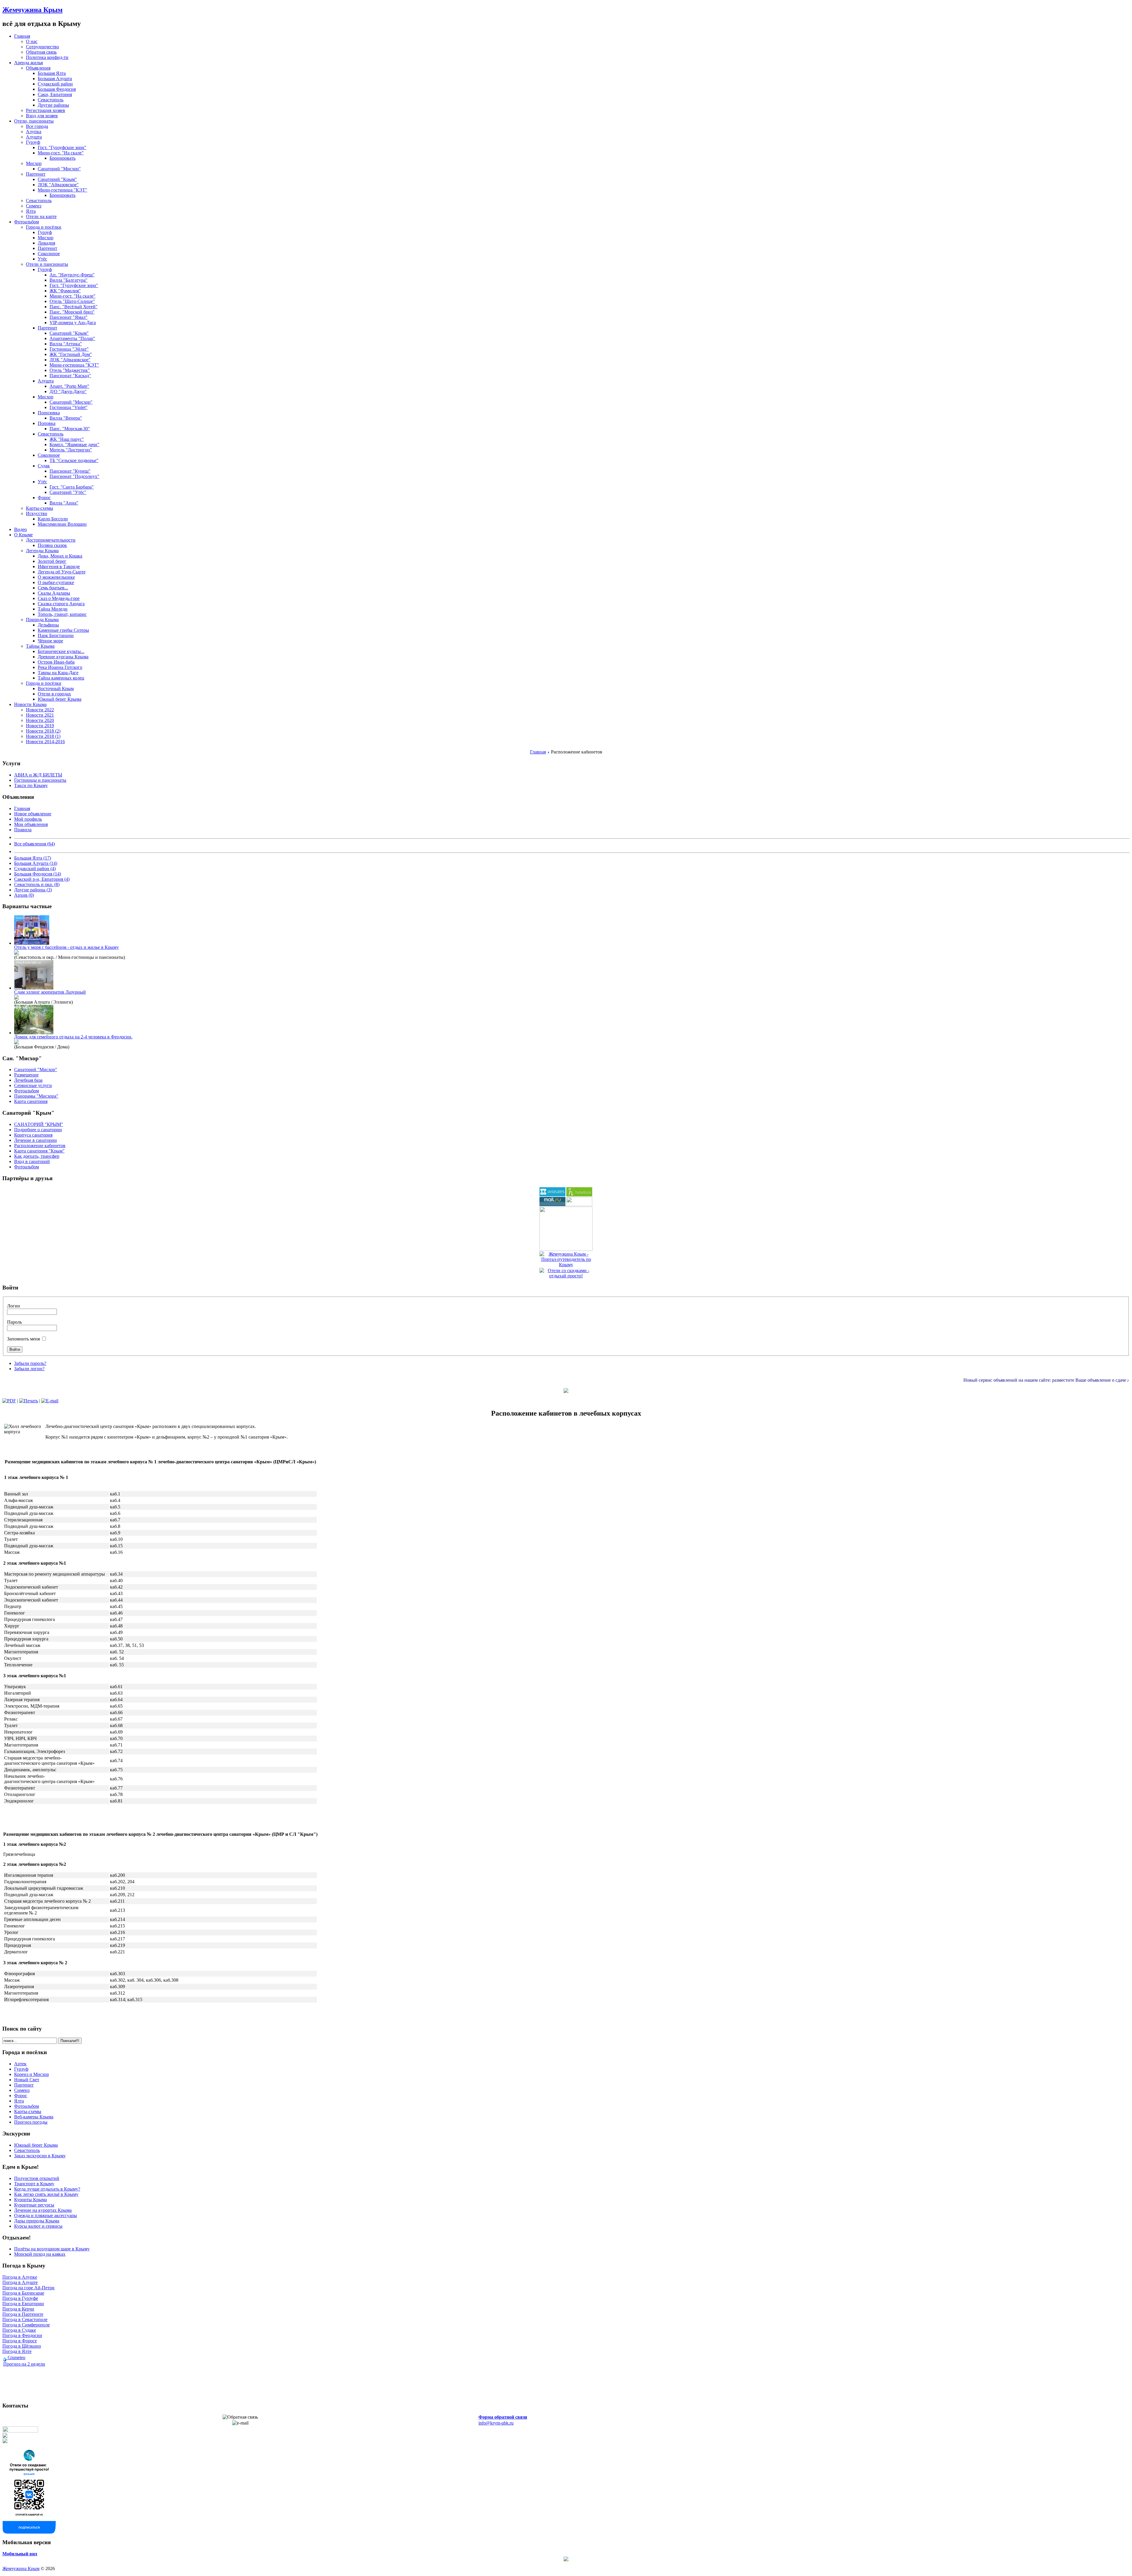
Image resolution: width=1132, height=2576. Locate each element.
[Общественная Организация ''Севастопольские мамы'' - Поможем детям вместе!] (579, 1204)
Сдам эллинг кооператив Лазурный (50, 992)
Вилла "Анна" (64, 503)
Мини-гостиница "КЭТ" (62, 190)
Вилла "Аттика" (66, 344)
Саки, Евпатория (55, 94)
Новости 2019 (40, 726)
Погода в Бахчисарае (23, 2293)
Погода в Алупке (20, 2277)
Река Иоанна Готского (60, 667)
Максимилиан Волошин (62, 524)
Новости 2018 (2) (43, 731)
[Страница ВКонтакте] (29, 2532)
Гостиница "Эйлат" (69, 349)
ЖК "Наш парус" (67, 439)
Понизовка (49, 413)
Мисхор (34, 163)
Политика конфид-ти (47, 57)
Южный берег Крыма (60, 699)
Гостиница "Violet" (69, 407)
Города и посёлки (44, 227)
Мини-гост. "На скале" (61, 153)
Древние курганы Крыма (63, 657)
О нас (32, 41)
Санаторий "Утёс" (68, 492)
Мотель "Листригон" (71, 450)
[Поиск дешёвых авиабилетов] (552, 1195)
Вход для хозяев (42, 116)
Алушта (34, 137)
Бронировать (62, 158)
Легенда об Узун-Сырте (62, 572)
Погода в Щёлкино (22, 2346)
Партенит (36, 174)
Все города (37, 126)
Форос (44, 498)
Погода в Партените (23, 2314)
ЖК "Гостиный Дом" (71, 354)
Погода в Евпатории (23, 2304)
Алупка (34, 132)
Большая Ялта (52, 73)
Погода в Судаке (19, 2330)
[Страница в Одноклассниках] (5, 2436)
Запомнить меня (23, 1339)
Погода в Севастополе (25, 2319)
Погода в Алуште (20, 2282)
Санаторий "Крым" (57, 179)
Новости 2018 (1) (43, 736)
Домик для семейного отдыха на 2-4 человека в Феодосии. (73, 1037)
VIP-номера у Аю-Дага (73, 323)
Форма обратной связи (503, 2417)
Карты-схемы (40, 508)
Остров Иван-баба (56, 662)
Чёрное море (50, 641)
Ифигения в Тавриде (59, 567)
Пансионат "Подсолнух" (74, 476)
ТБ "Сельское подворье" (74, 460)
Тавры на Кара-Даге (58, 673)
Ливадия (46, 243)
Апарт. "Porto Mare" (69, 386)
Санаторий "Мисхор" (59, 169)
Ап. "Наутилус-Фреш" (72, 275)
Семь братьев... (53, 588)
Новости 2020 (40, 720)
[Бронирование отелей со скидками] (579, 1195)
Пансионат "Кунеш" (70, 471)
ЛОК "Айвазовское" (58, 185)
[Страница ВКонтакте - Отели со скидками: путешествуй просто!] (20, 2431)
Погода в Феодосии (22, 2335)
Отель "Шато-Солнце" (72, 301)
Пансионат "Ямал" (69, 317)
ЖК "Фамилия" (65, 291)
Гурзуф (33, 142)
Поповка (47, 423)
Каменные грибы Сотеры (63, 630)
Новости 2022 (40, 710)
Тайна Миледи (53, 609)
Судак (44, 466)
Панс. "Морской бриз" (72, 312)
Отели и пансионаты (47, 264)
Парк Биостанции (56, 635)
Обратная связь (41, 52)
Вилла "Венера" (66, 418)
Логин (14, 1306)
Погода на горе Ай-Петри (28, 2288)
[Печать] (29, 1401)
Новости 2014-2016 (45, 742)
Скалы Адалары (54, 593)
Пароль (14, 1322)
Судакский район (55, 84)
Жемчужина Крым (32, 10)
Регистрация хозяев (46, 110)
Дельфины (48, 625)
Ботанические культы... (61, 651)
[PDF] (9, 1401)
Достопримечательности (51, 540)
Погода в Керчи (18, 2309)
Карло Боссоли (53, 519)
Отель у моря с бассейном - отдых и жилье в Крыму (66, 947)
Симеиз (34, 206)
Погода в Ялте (17, 2351)
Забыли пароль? (30, 1363)
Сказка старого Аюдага (61, 604)
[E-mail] (50, 1401)
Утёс (42, 259)
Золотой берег (52, 561)
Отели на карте (41, 216)
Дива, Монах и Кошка (60, 556)
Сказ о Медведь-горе (59, 598)
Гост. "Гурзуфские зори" (62, 147)
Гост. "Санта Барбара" (72, 487)
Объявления (38, 68)
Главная (538, 752)
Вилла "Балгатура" (69, 280)
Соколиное (49, 254)
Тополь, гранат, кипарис (62, 614)
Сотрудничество (42, 47)
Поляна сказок (52, 545)
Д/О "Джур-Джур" (68, 391)
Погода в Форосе (20, 2341)
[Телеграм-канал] (5, 2441)
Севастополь (51, 100)
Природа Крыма (42, 620)
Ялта (31, 211)
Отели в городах (54, 694)
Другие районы (53, 105)
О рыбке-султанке (56, 582)
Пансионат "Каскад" (70, 376)
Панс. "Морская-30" (70, 429)
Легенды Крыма (42, 551)
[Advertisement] (160, 1818)
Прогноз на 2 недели (24, 2364)
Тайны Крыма (40, 646)
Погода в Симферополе (26, 2325)
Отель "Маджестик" (70, 370)
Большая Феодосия (57, 89)
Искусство (37, 513)
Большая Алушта (55, 79)
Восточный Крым (56, 688)
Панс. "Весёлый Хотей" (74, 307)
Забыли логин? (29, 1369)
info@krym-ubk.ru (496, 2423)
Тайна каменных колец (61, 678)
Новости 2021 (40, 715)
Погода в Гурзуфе (20, 2298)
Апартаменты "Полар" (72, 338)
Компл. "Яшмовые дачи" (74, 445)
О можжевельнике (56, 577)
